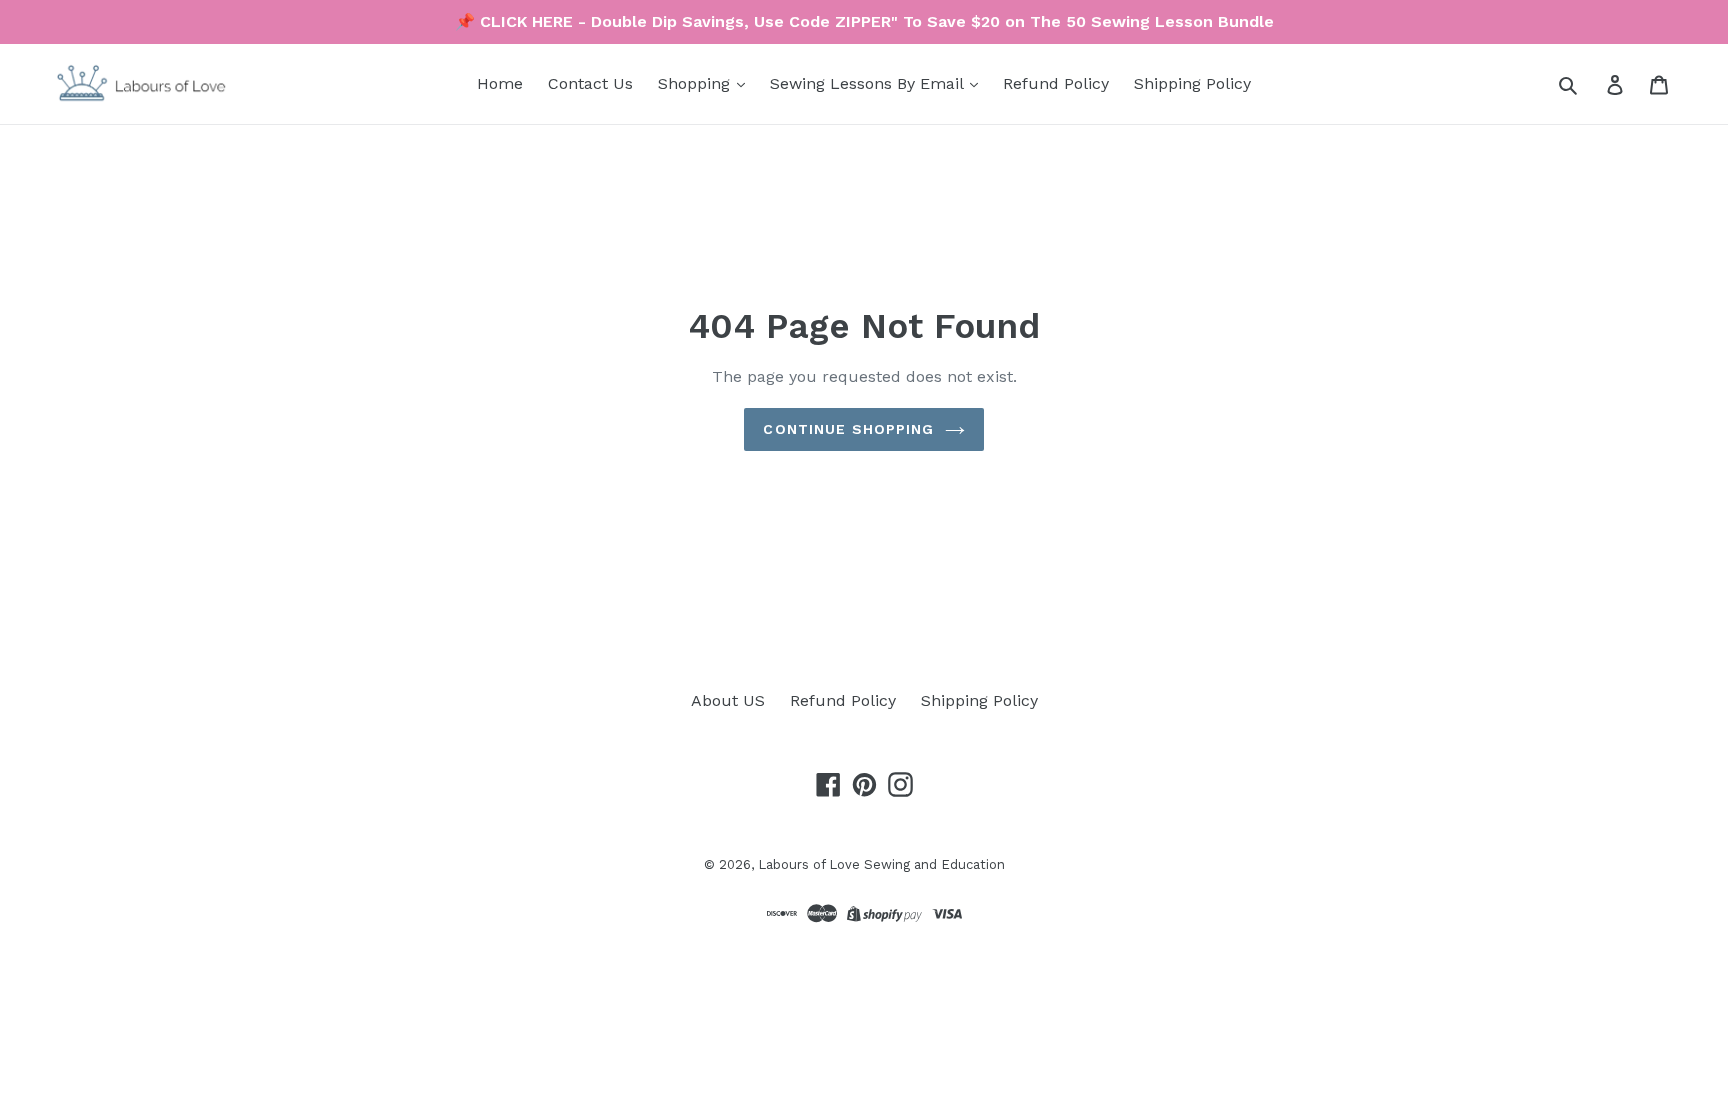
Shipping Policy (1192, 83)
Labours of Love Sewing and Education (881, 864)
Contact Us (590, 83)
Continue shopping (848, 429)
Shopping (696, 83)
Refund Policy (1056, 83)
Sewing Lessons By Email (869, 83)
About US (728, 700)
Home (500, 83)
